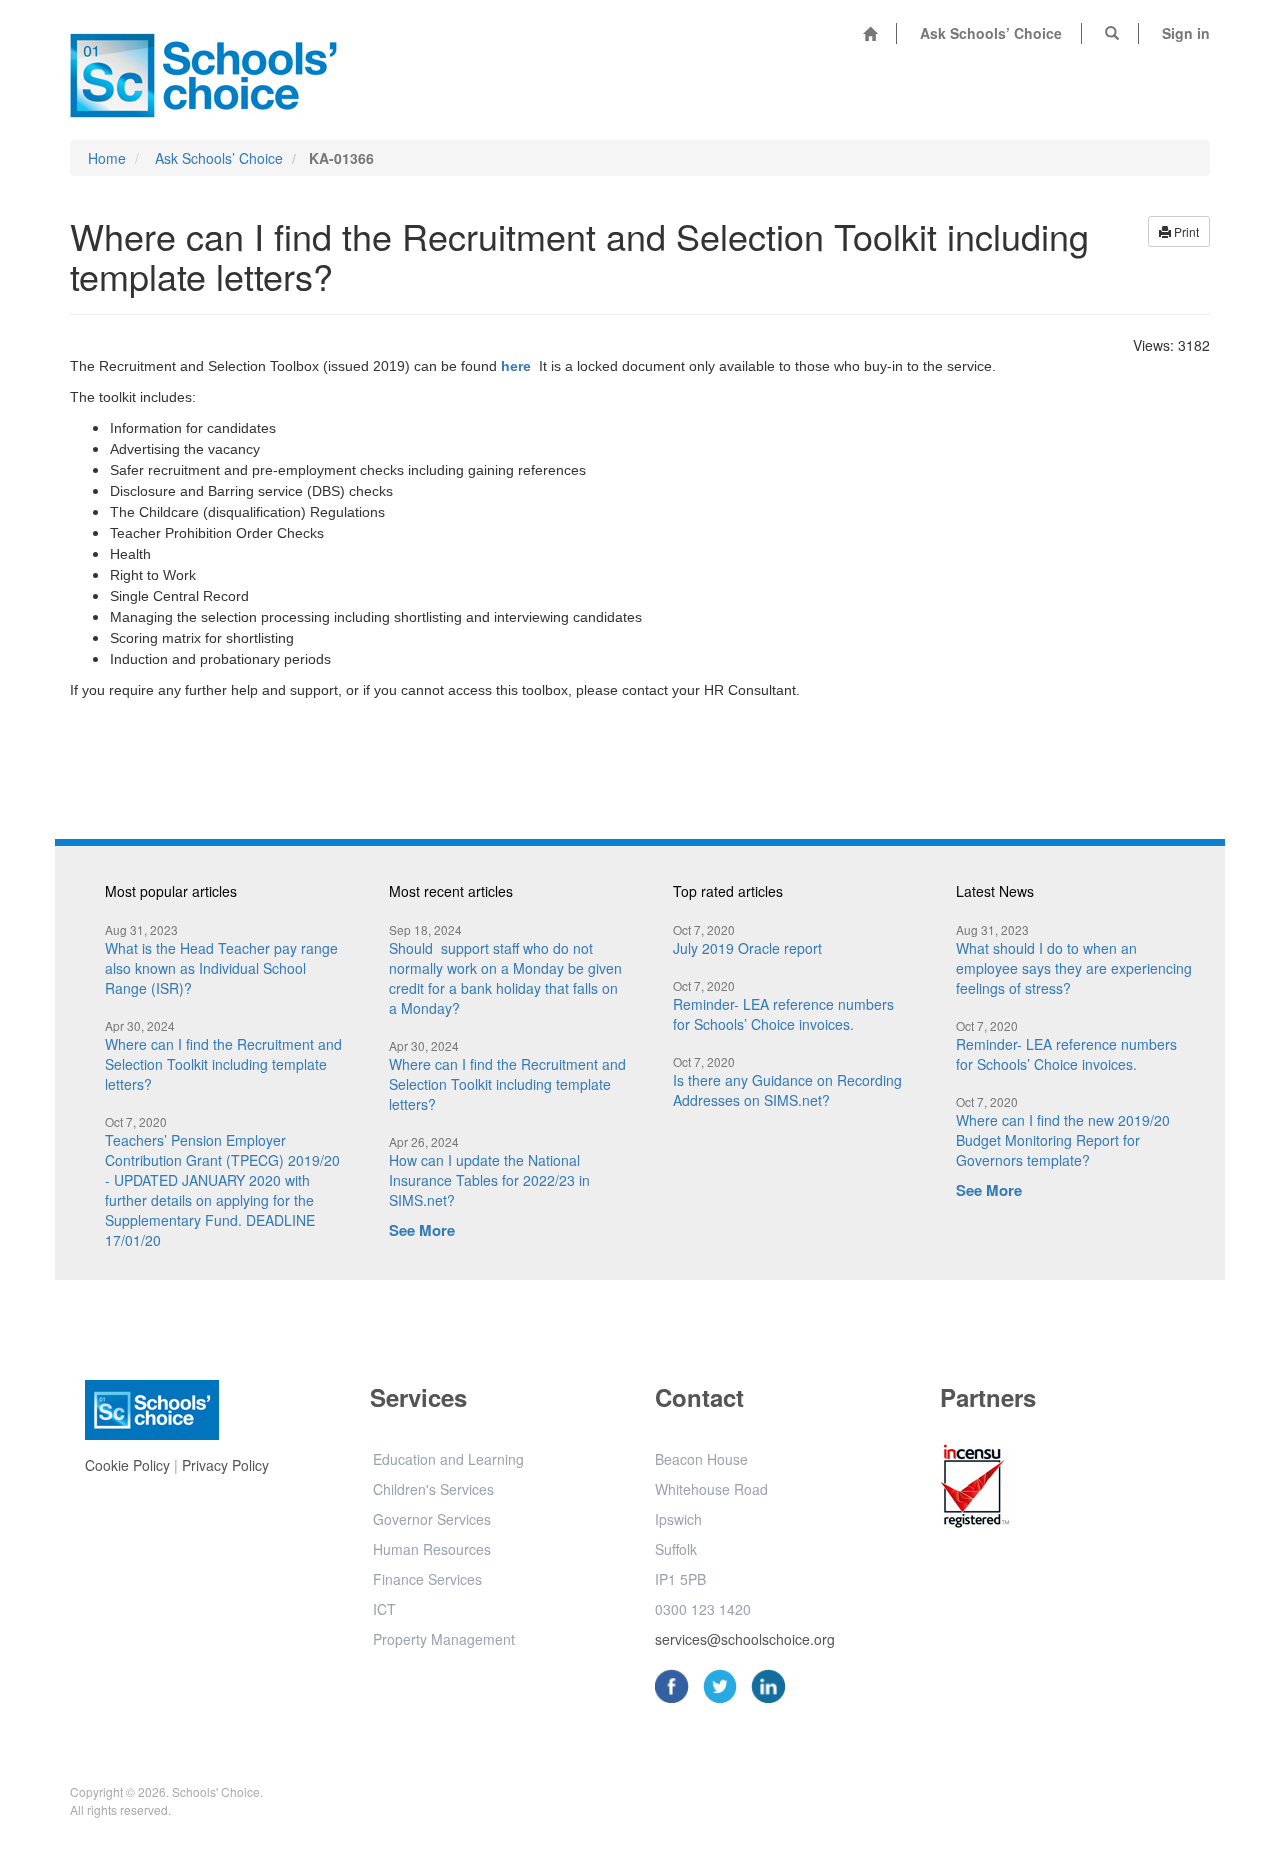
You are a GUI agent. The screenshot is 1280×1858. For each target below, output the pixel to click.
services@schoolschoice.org (745, 1639)
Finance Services (427, 1579)
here (516, 366)
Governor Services (432, 1519)
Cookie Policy (127, 1465)
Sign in (1186, 33)
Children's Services (433, 1489)
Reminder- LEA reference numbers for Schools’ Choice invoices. (785, 1005)
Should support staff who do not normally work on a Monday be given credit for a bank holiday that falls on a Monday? (507, 969)
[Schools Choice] (203, 70)
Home (107, 158)
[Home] (870, 33)
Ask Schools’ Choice (991, 33)
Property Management (444, 1639)
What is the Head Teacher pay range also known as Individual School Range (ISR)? (223, 959)
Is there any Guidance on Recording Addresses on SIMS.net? (789, 1081)
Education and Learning (448, 1459)
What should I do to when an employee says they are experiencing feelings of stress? (1076, 959)
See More (422, 1230)
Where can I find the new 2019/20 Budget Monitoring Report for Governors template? (1065, 1131)
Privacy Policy (225, 1465)
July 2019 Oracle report (747, 939)
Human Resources (432, 1549)
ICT (384, 1609)
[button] (1112, 33)
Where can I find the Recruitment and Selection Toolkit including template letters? (225, 1055)
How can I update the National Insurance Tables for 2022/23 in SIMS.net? (491, 1171)
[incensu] (975, 1490)
